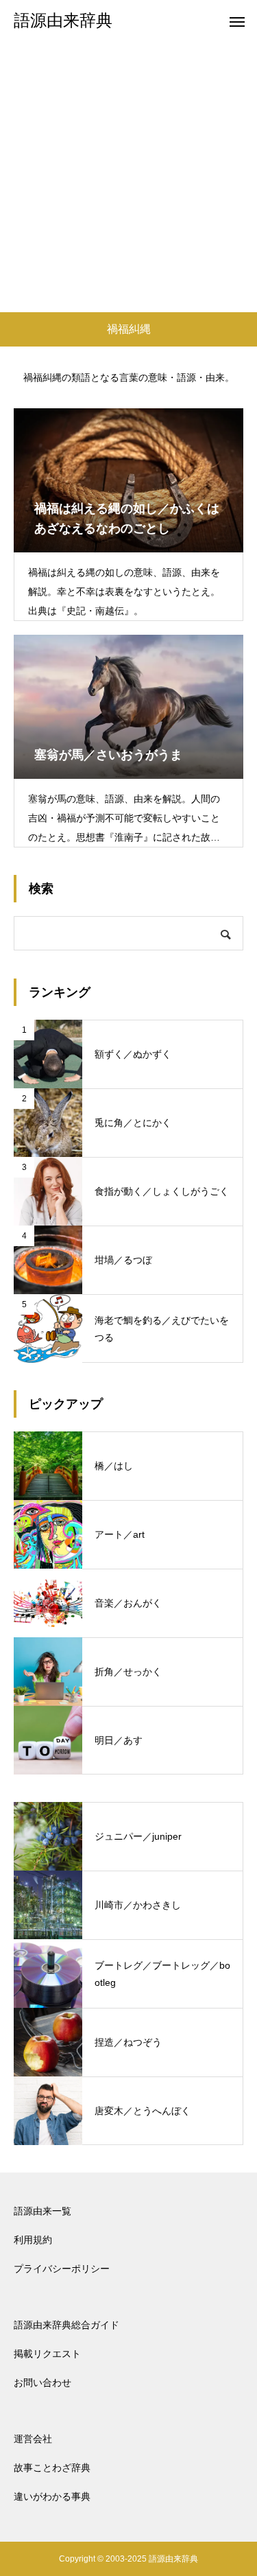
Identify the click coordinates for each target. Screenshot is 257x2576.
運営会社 (33, 2439)
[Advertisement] (128, 177)
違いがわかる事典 (52, 2496)
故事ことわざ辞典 (52, 2468)
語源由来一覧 (42, 2211)
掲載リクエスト (47, 2354)
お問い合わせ (42, 2382)
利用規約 (33, 2240)
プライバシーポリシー (62, 2269)
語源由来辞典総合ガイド (66, 2325)
